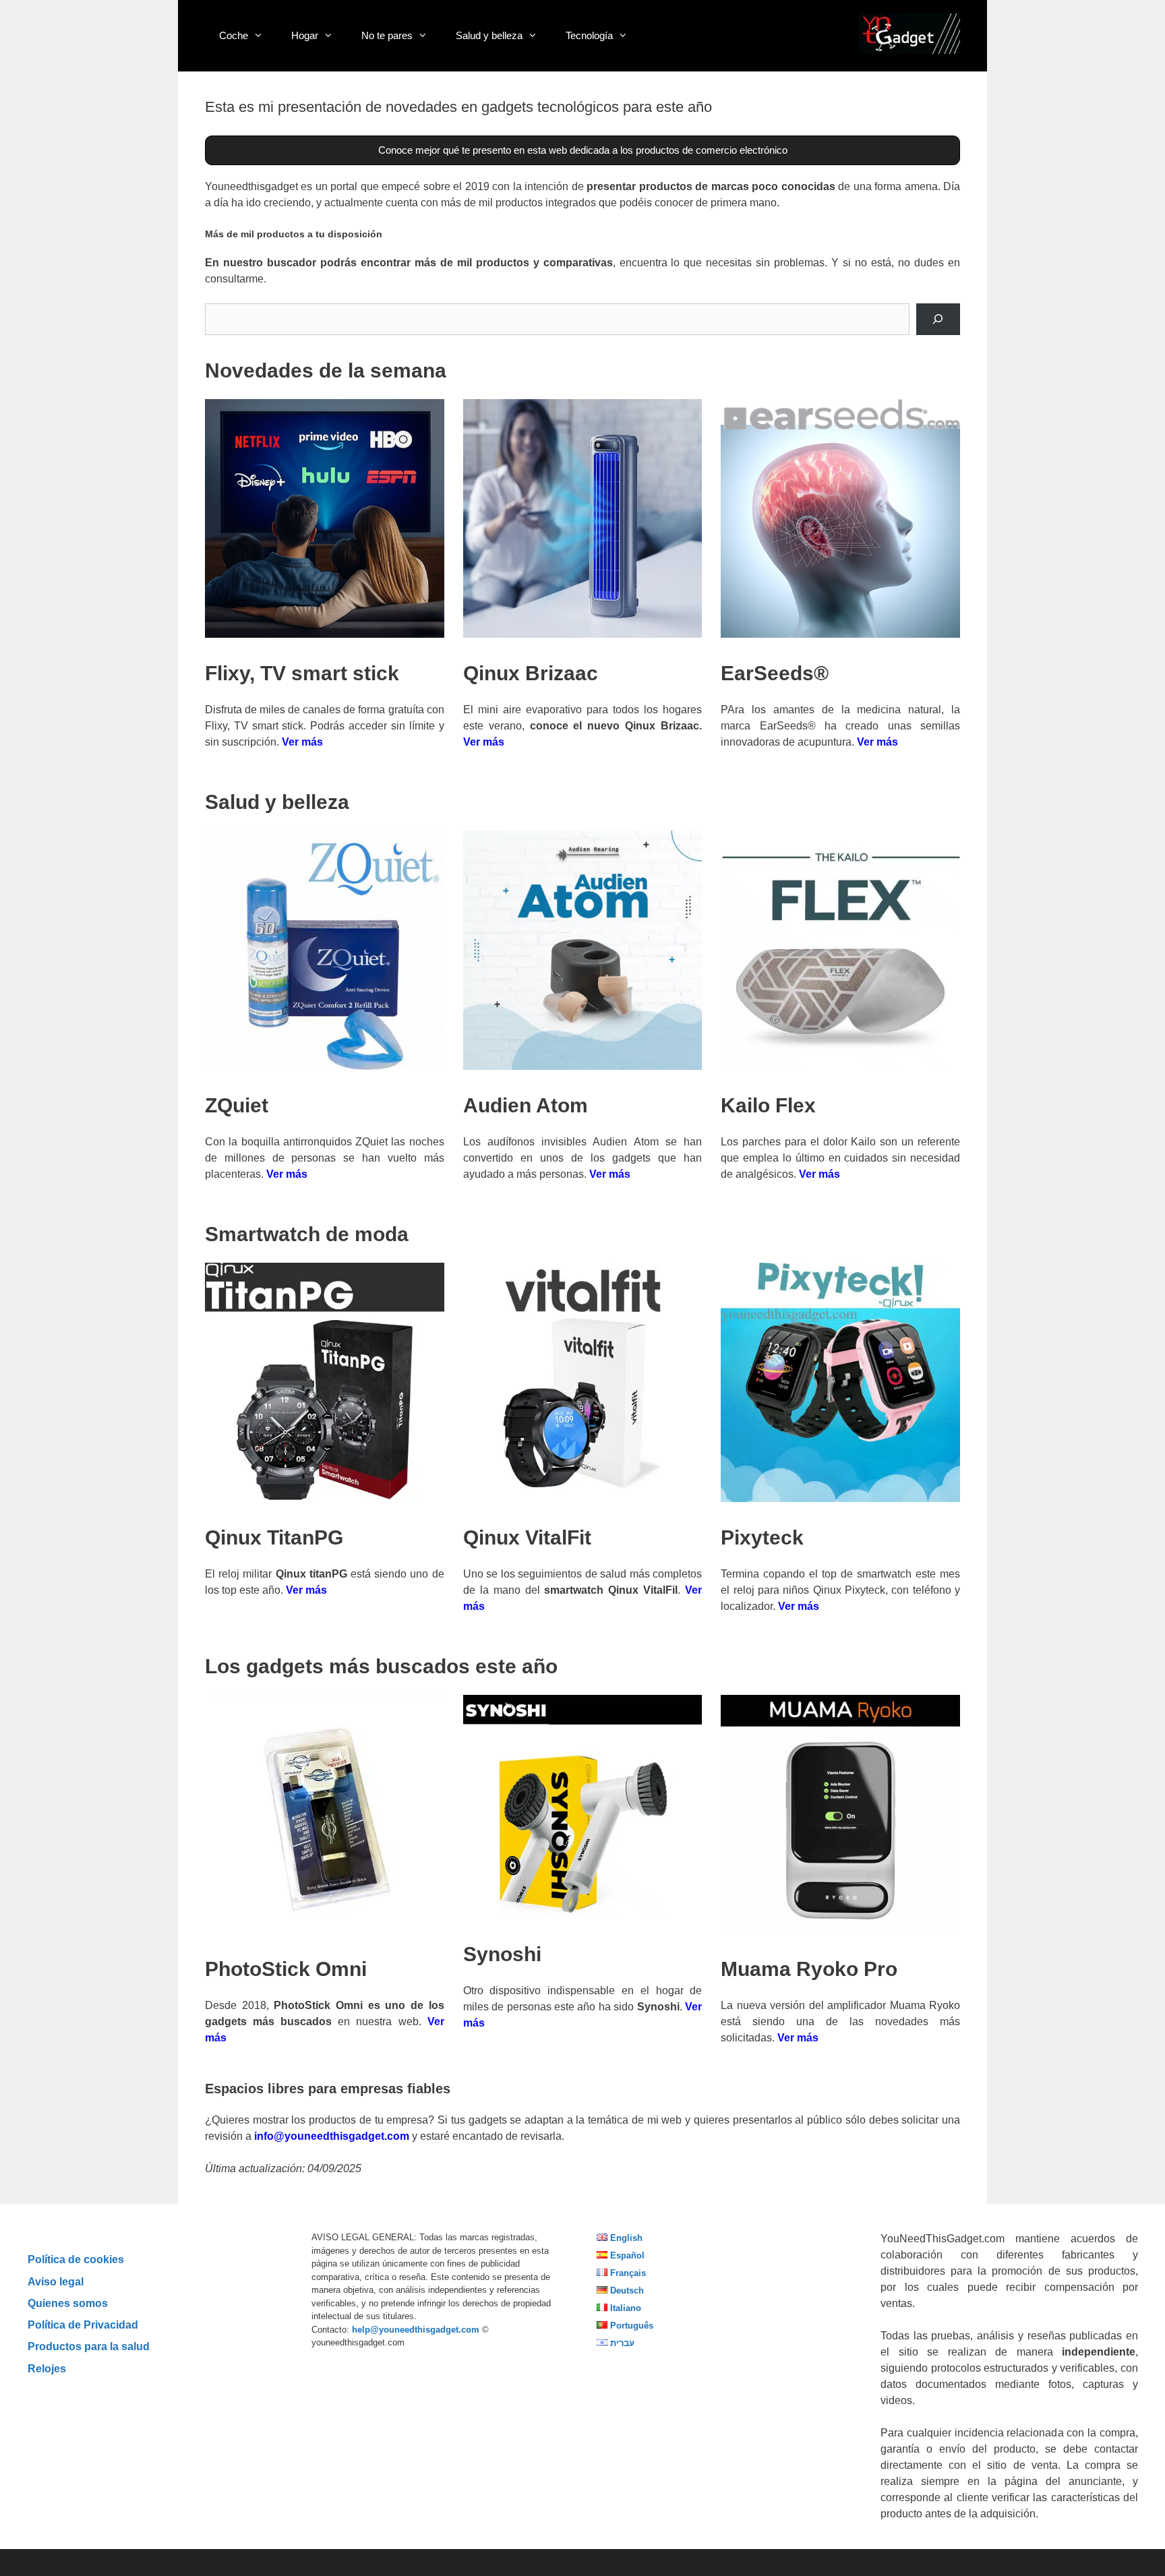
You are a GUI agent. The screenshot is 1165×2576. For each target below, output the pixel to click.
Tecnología (589, 35)
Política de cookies (76, 2259)
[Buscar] (938, 319)
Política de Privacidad (83, 2325)
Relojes (47, 2368)
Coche (234, 35)
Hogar (305, 35)
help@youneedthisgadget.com (416, 2330)
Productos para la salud (89, 2346)
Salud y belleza (489, 35)
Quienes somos (68, 2303)
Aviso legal (56, 2281)
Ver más (302, 742)
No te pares (387, 35)
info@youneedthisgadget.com (332, 2136)
